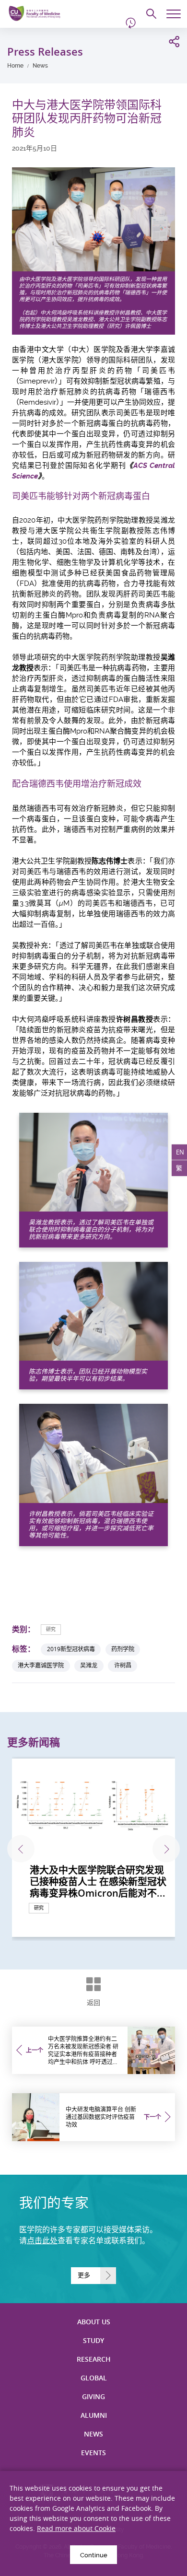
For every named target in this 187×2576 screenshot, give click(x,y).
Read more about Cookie (76, 2528)
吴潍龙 (89, 1665)
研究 (51, 1629)
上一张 (21, 1849)
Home (15, 66)
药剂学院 (123, 1649)
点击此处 (42, 2241)
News (40, 66)
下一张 (166, 1849)
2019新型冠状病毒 (71, 1649)
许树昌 (123, 1665)
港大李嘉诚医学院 (41, 1665)
